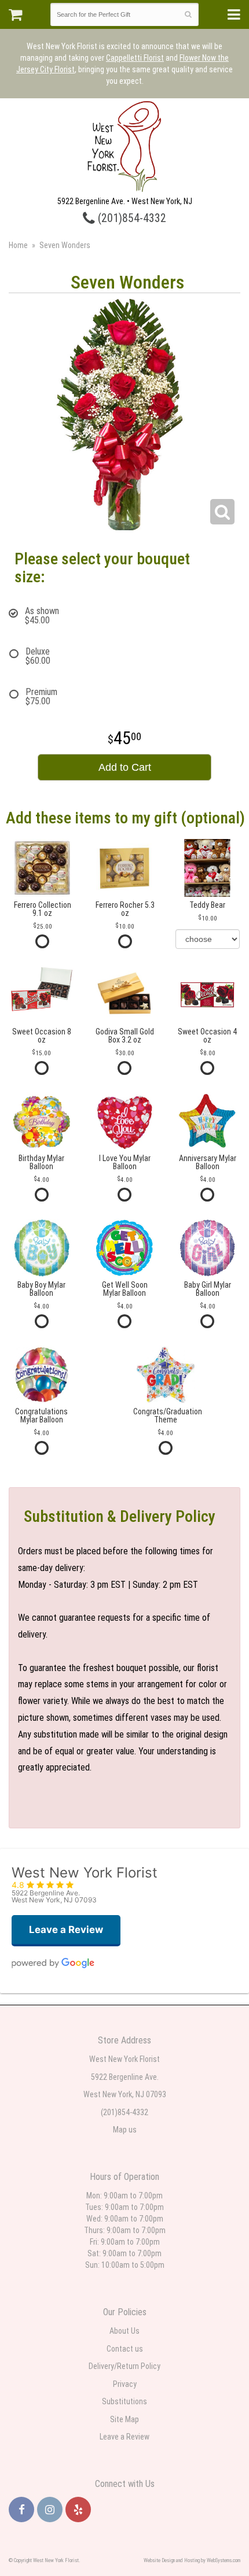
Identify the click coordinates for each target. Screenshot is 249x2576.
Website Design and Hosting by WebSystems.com (192, 2560)
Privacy (125, 2384)
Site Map (124, 2419)
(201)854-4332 (131, 218)
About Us (124, 2331)
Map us (125, 2130)
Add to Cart (125, 767)
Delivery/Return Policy (124, 2366)
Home (18, 245)
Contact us (125, 2349)
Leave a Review (124, 2437)
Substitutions (124, 2401)
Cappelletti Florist (135, 58)
